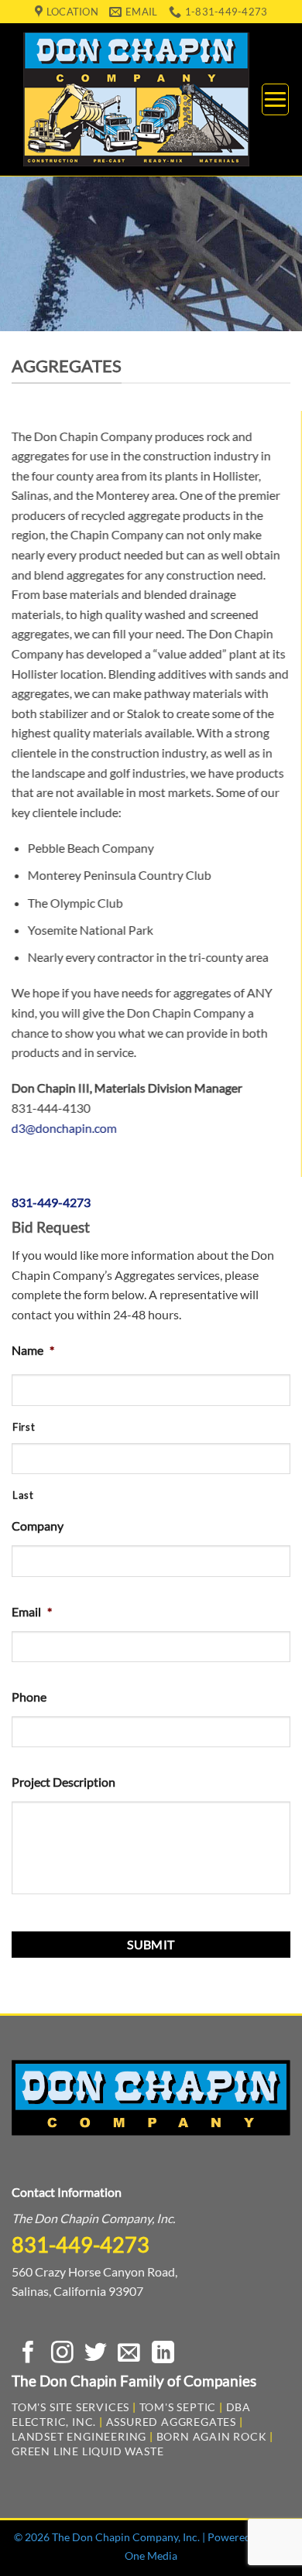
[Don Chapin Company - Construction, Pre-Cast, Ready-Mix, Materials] (136, 99)
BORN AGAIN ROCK (212, 2436)
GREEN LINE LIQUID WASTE (88, 2451)
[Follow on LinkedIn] (163, 2354)
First (24, 1427)
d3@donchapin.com (64, 1128)
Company (38, 1526)
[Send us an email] (129, 2354)
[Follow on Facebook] (28, 2354)
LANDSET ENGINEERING (79, 2436)
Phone (29, 1697)
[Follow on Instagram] (62, 2354)
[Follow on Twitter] (96, 2354)
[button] (275, 99)
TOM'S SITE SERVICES (70, 2407)
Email (32, 1611)
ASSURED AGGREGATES (171, 2422)
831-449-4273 (51, 1202)
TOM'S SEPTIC (178, 2407)
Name (33, 1350)
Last (23, 1495)
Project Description (63, 1782)
